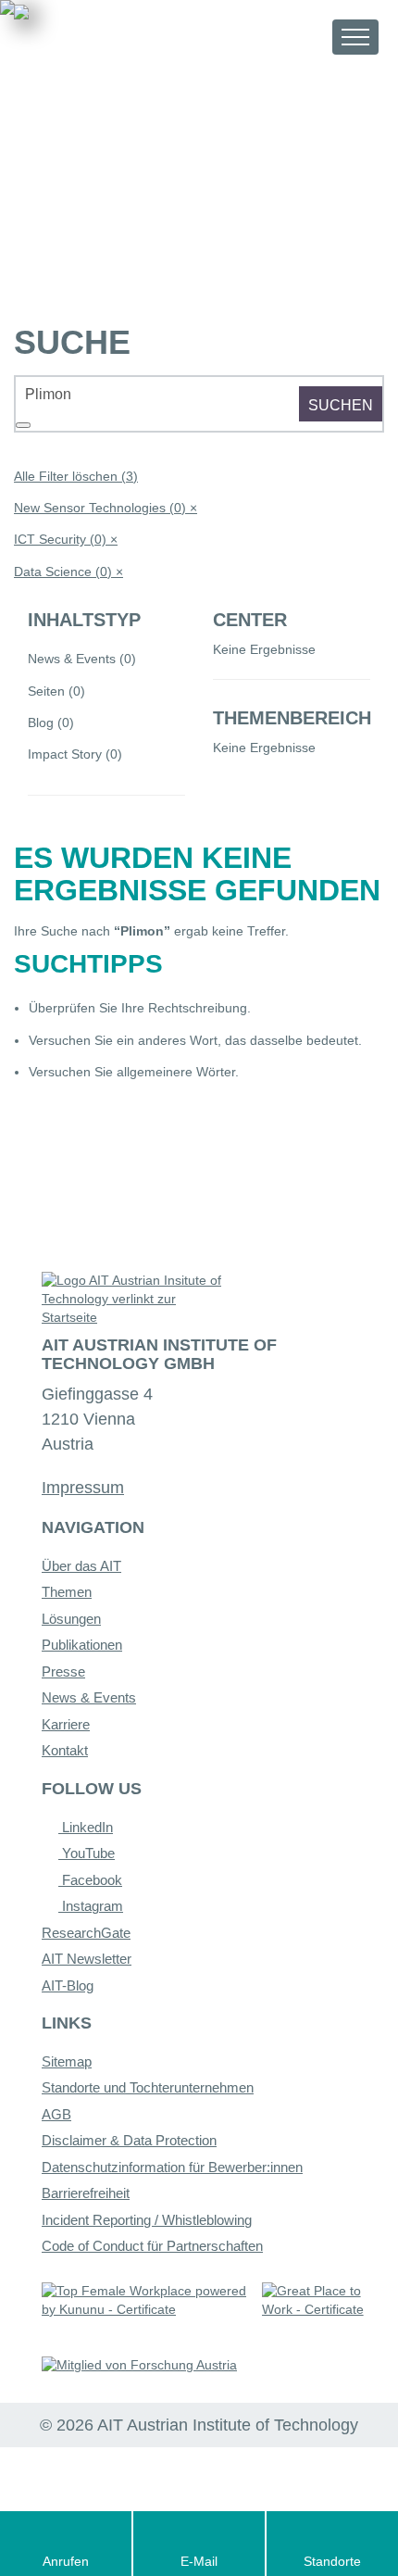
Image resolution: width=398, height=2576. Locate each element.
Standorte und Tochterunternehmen (148, 2087)
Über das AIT (81, 1566)
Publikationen (82, 1645)
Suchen (341, 405)
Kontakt (65, 1750)
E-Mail (199, 2561)
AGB (56, 2114)
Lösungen (71, 1619)
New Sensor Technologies (106, 508)
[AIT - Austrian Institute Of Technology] (117, 35)
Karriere (66, 1724)
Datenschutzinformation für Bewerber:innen (172, 2167)
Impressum (83, 1488)
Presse (63, 1671)
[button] (301, 37)
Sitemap (67, 2061)
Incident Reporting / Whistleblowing (147, 2220)
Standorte (332, 2561)
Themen (67, 1592)
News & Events (89, 1697)
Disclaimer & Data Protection (129, 2140)
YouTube (87, 1853)
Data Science (68, 572)
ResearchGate (86, 1933)
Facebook (90, 1880)
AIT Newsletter (87, 1959)
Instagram (91, 1906)
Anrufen (66, 2561)
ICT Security (66, 539)
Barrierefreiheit (86, 2193)
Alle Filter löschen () (76, 476)
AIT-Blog (68, 1985)
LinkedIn (86, 1827)
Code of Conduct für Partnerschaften (152, 2246)
